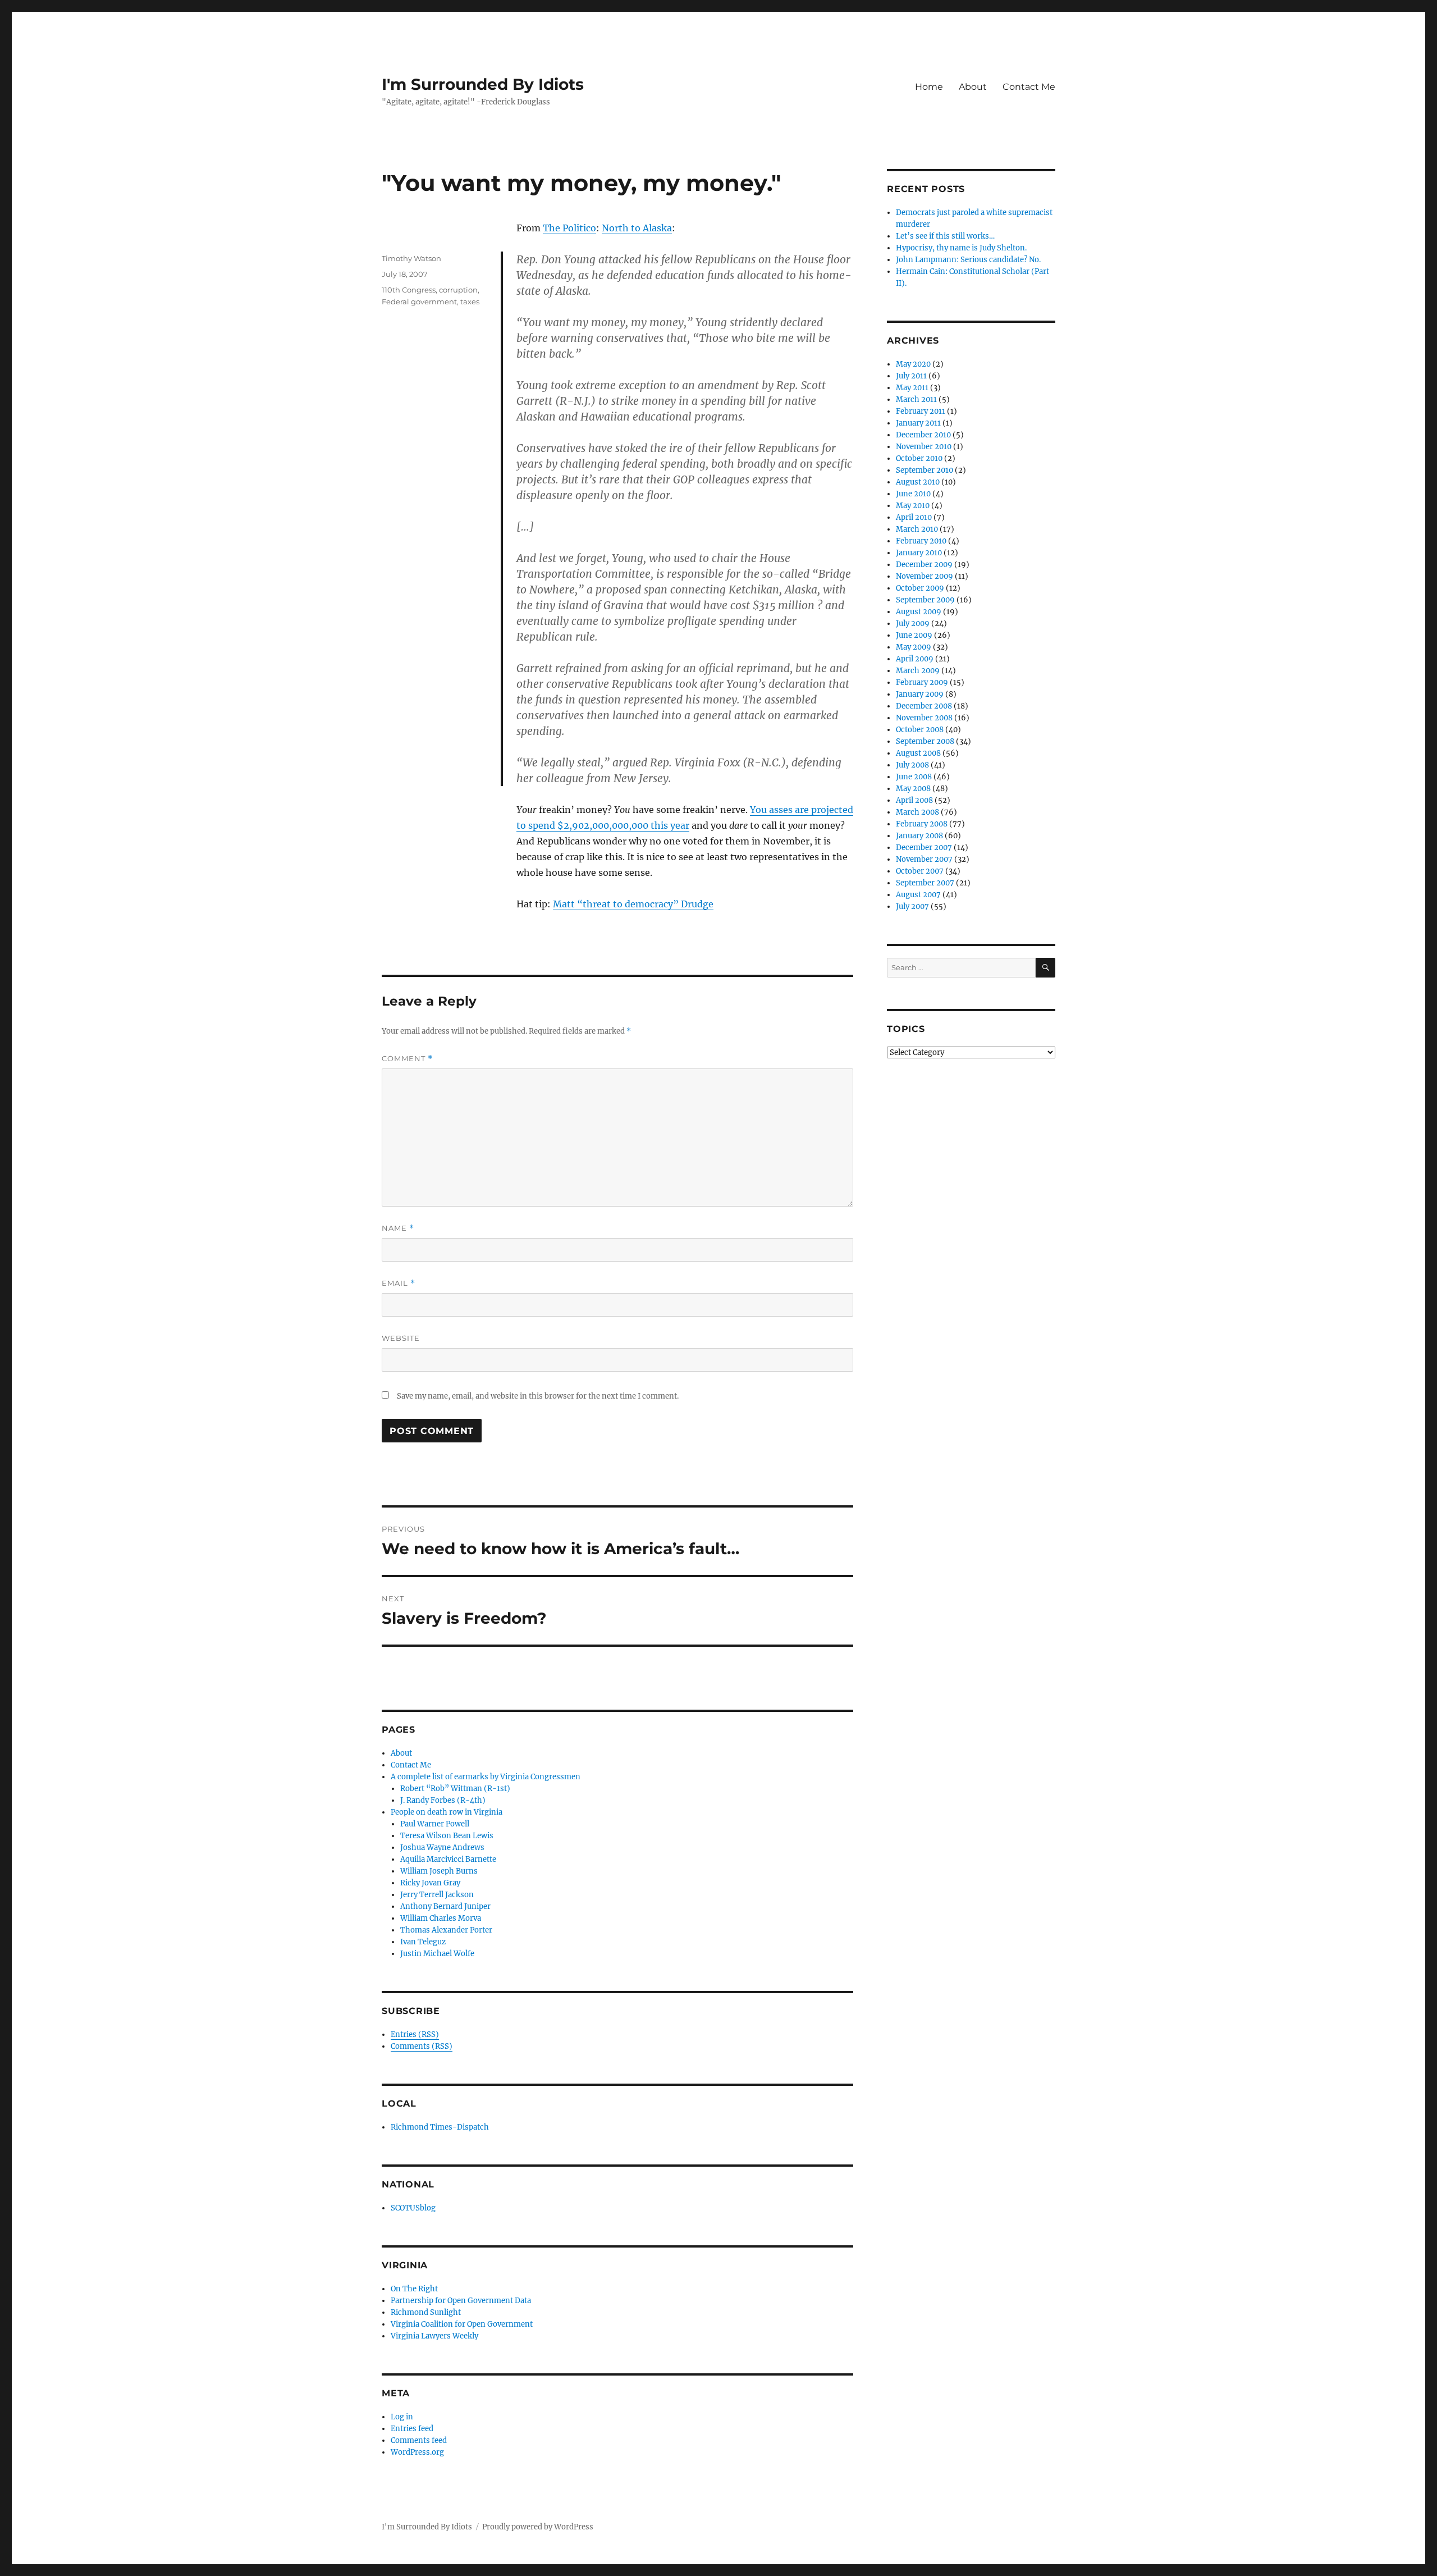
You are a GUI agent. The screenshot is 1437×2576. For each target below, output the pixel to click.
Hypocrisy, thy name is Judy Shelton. (961, 248)
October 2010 (919, 458)
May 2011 (912, 388)
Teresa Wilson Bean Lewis (447, 1836)
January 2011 (918, 423)
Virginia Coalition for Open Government (462, 2324)
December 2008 (924, 706)
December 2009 (924, 565)
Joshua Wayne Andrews (442, 1847)
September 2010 (925, 470)
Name (398, 1228)
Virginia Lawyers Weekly (434, 2336)
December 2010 (923, 435)
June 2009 (914, 635)
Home (929, 87)
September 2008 (925, 741)
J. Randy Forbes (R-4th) (443, 1800)
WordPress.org (417, 2452)
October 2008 (920, 730)
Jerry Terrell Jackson (437, 1895)
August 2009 (919, 612)
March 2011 (916, 399)
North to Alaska (637, 228)
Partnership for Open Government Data (461, 2301)
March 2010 (917, 529)
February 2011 (921, 411)
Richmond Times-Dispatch (440, 2127)
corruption (458, 290)
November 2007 (924, 859)
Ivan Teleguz (423, 1942)
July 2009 (913, 624)
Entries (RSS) (415, 2034)
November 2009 (925, 576)
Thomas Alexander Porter (446, 1930)
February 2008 (922, 824)
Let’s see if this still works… (945, 236)
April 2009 (915, 659)
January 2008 (919, 836)
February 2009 (922, 682)
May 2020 (913, 364)
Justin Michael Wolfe (437, 1954)
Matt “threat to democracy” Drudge (633, 904)
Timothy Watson (411, 258)
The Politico (569, 228)
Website (401, 1338)
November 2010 (924, 447)
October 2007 (920, 871)
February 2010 (921, 541)
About (973, 87)
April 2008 (914, 800)
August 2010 (918, 482)
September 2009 (925, 600)
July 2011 (911, 376)
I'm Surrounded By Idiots (483, 84)
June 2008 (914, 777)
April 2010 (914, 517)
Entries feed (412, 2429)
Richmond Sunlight (426, 2312)
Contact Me (1029, 87)
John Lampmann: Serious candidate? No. (968, 260)
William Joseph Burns (439, 1871)
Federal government (419, 302)
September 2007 (925, 883)
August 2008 (918, 753)
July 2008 (912, 765)
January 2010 (919, 553)
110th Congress (409, 290)
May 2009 (914, 647)
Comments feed (419, 2440)
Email (399, 1283)
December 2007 (924, 848)
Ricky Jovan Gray (430, 1883)
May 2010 (913, 506)
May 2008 (913, 789)
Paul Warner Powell (435, 1824)
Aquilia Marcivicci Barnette (448, 1859)
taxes (470, 302)
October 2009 (920, 588)
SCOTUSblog (413, 2208)
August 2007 (918, 895)
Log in (402, 2417)
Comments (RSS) (422, 2046)
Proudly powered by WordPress (538, 2527)
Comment (407, 1059)
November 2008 (924, 718)
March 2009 (918, 671)
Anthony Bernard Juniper (445, 1906)
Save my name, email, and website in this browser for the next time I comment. (538, 1396)
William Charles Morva (441, 1918)
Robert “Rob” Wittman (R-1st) (455, 1789)
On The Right (414, 2289)
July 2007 (912, 906)
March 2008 (917, 812)
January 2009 (920, 694)
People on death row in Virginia (447, 1812)
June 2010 (913, 494)
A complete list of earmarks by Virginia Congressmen (486, 1777)
